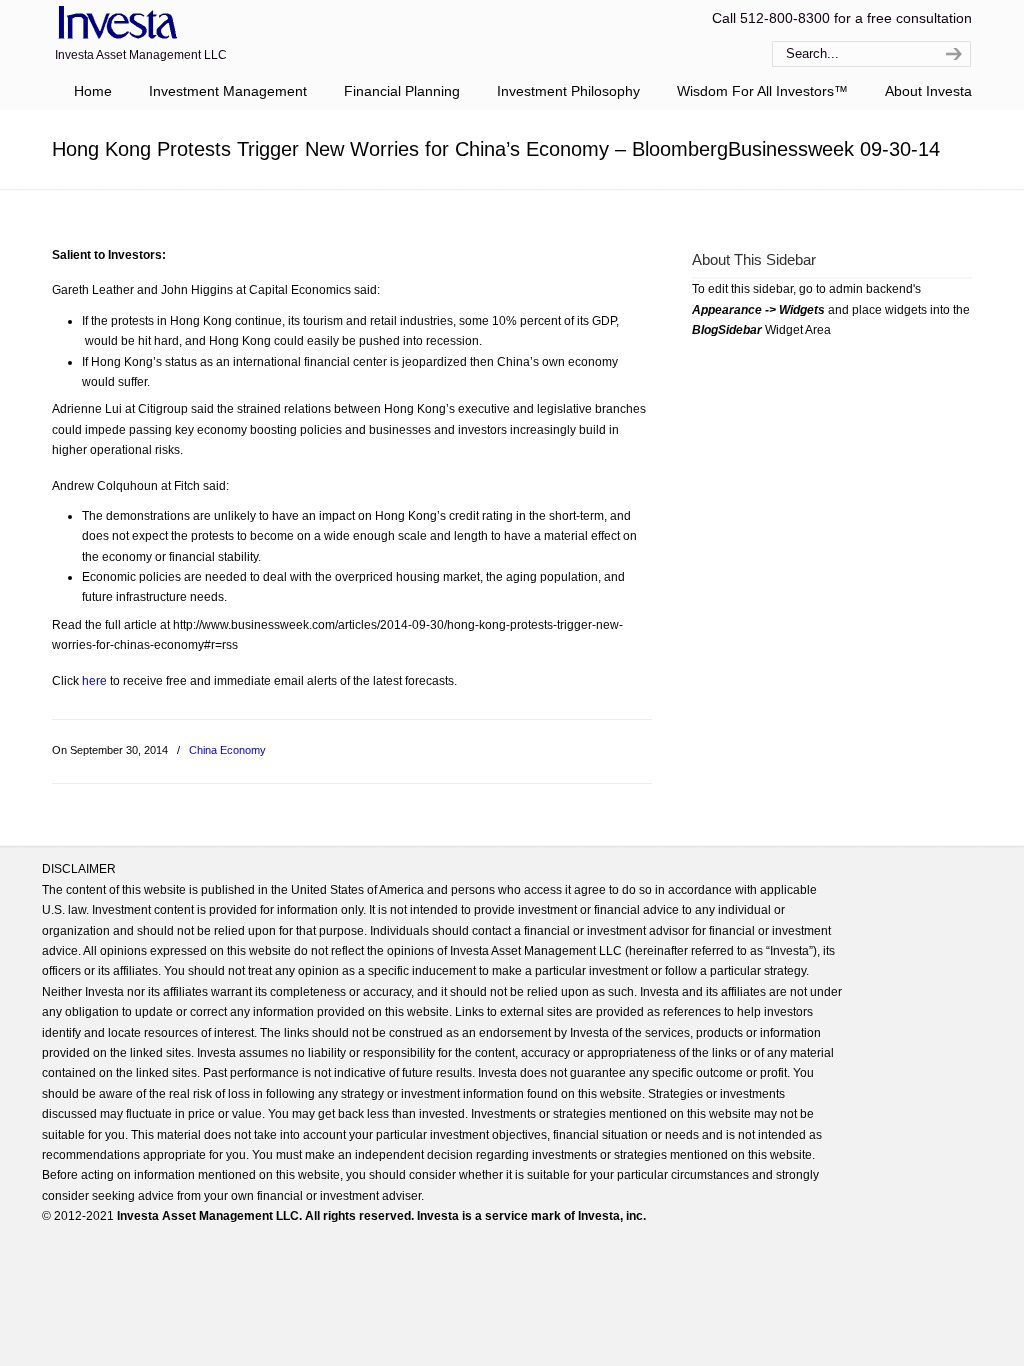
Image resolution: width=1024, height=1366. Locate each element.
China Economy (227, 750)
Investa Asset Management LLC (114, 23)
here (94, 681)
